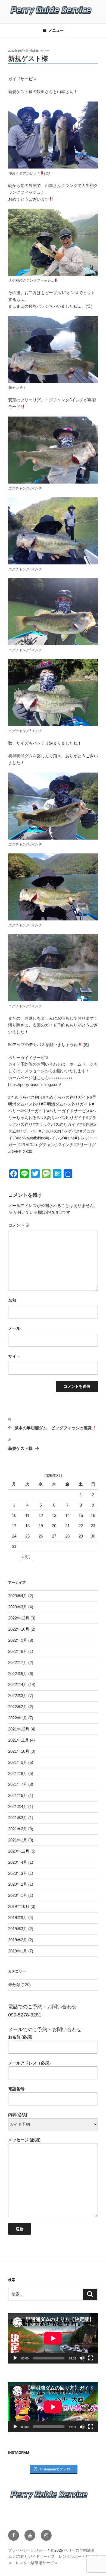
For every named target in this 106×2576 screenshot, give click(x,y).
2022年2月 (18, 1707)
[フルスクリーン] (91, 2358)
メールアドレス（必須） (31, 2063)
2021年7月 (18, 1784)
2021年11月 (18, 1740)
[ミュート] (82, 2358)
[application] (53, 2338)
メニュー (56, 30)
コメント (19, 1225)
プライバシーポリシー (27, 2550)
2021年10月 (19, 1751)
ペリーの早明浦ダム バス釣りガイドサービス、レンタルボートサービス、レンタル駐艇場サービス (52, 2556)
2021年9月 (18, 1762)
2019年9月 (18, 1918)
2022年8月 (18, 1651)
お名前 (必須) (20, 2037)
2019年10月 (19, 1906)
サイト (14, 1356)
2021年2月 (18, 1829)
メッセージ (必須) (24, 2140)
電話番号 (16, 2089)
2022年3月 (18, 1696)
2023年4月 (18, 1596)
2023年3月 (18, 1607)
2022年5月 (18, 1674)
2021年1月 (18, 1840)
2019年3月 (18, 1929)
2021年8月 (18, 1773)
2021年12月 (19, 1729)
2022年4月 (18, 1684)
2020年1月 (18, 1895)
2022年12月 (19, 1618)
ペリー (45, 51)
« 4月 (26, 1557)
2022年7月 (18, 1662)
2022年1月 (18, 1718)
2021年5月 (18, 1795)
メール (14, 1328)
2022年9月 (18, 1640)
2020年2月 (18, 1884)
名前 (12, 1300)
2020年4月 (18, 1862)
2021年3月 (18, 1818)
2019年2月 (18, 1940)
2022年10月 (19, 1629)
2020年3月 (18, 1873)
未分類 (14, 1985)
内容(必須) (18, 2115)
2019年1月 (18, 1951)
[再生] (15, 2358)
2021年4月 (18, 1807)
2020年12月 (19, 1851)
